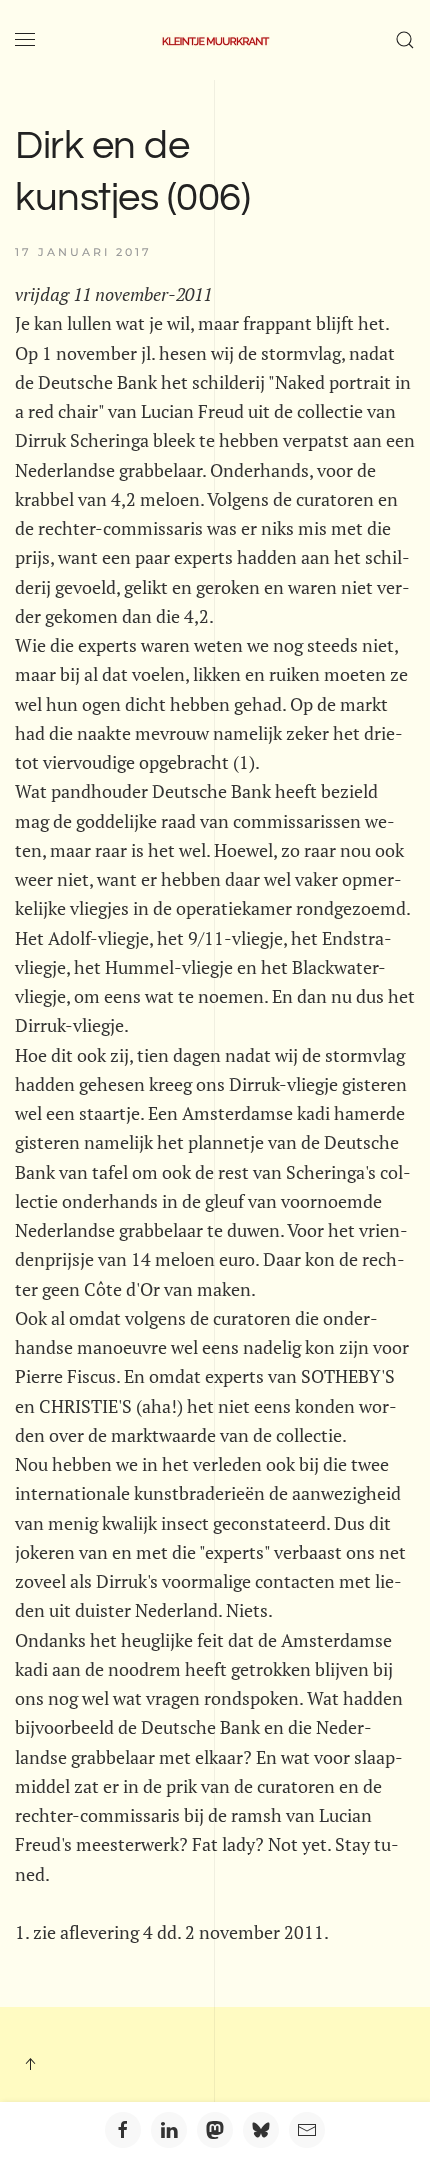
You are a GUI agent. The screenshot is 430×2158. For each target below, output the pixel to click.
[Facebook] (123, 2130)
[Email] (307, 2130)
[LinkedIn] (169, 2130)
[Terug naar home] (215, 40)
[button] (25, 40)
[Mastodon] (215, 2130)
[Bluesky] (261, 2130)
